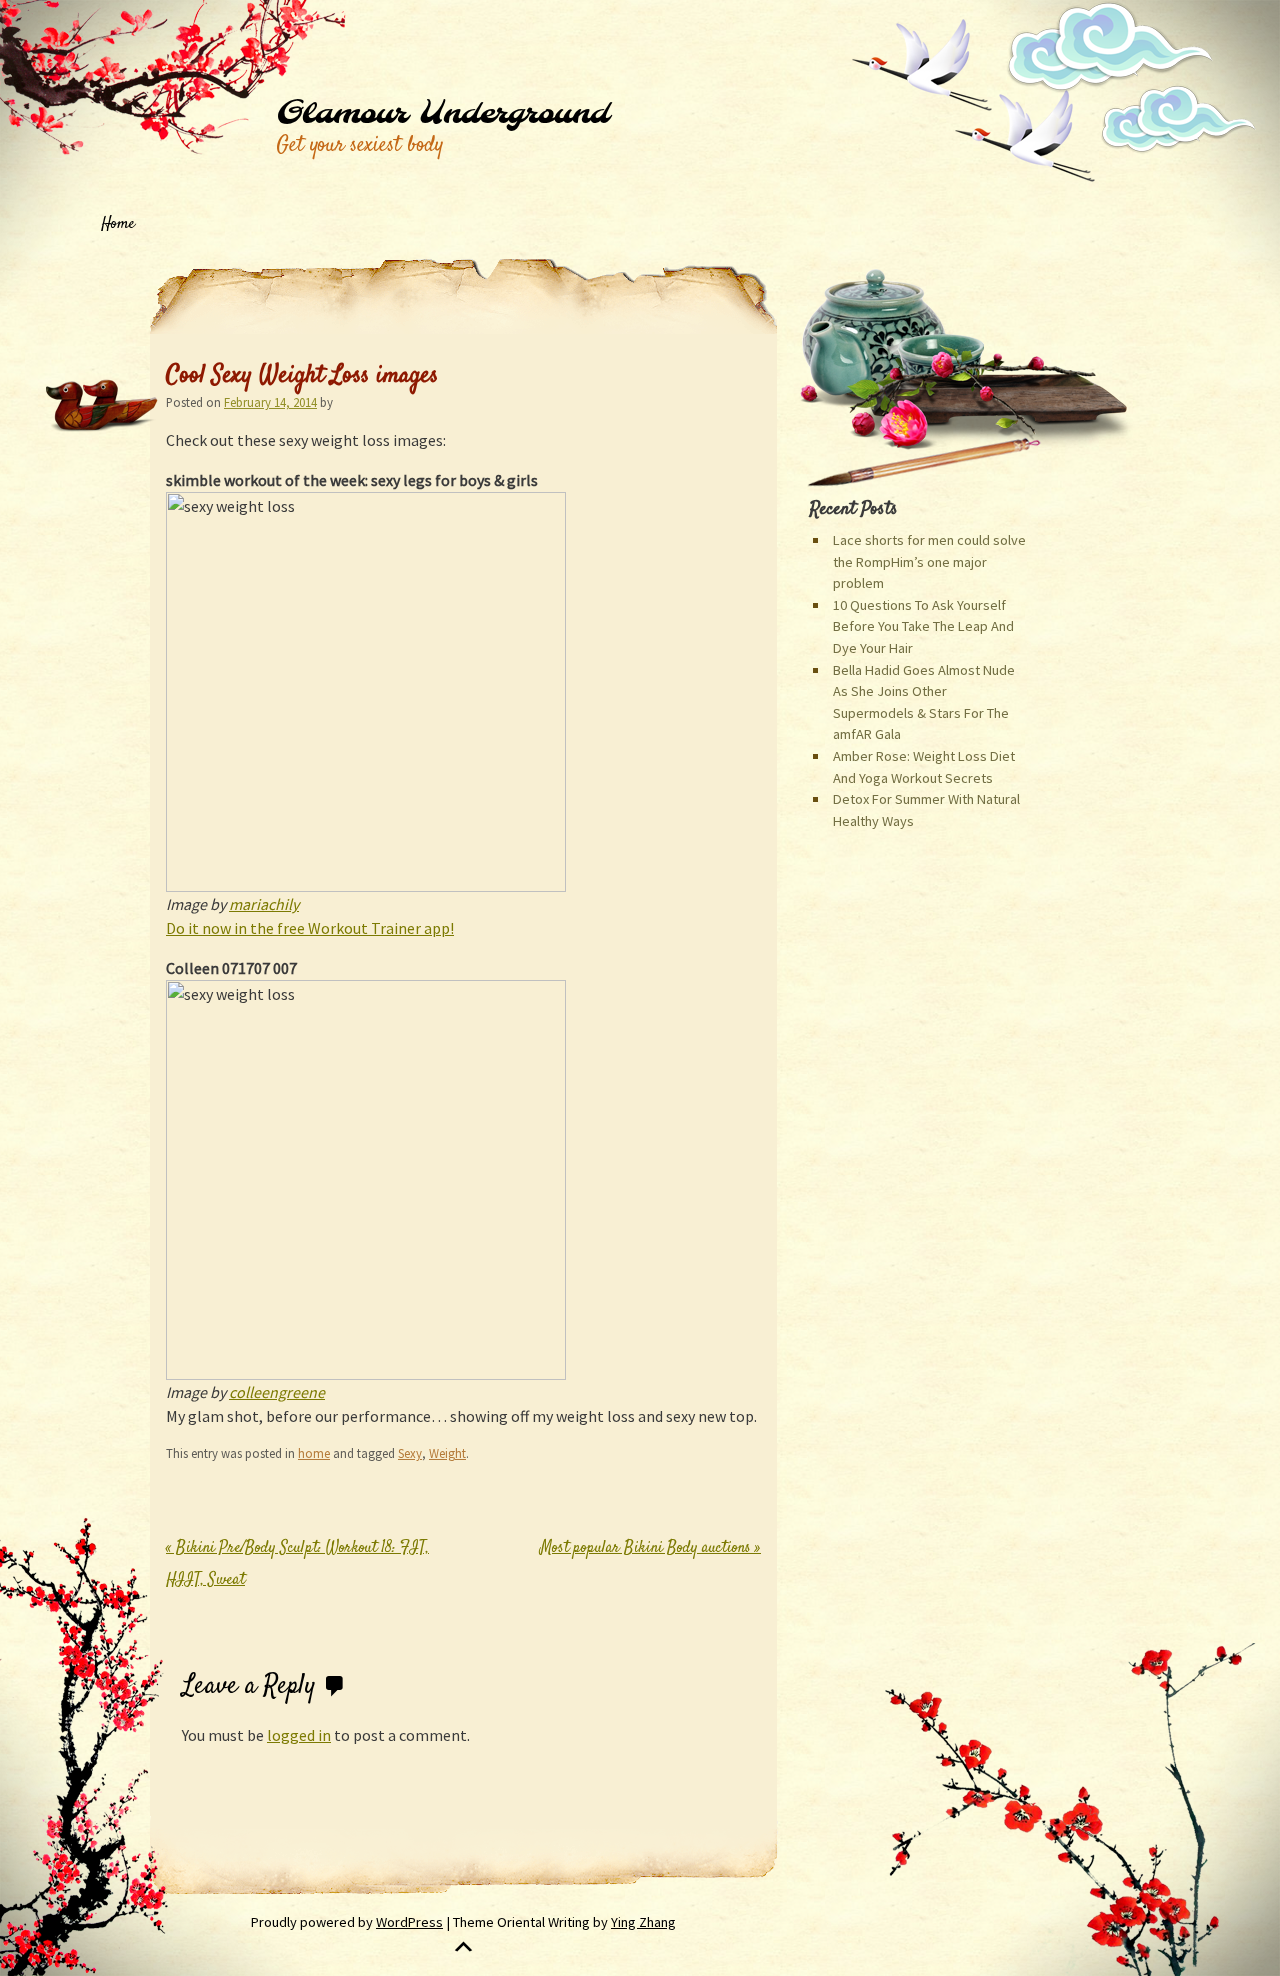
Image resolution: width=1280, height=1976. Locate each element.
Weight (447, 1453)
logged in (299, 1735)
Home (118, 224)
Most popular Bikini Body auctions (650, 1548)
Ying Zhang (643, 1922)
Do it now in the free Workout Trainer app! (310, 928)
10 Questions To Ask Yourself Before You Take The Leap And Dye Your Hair (923, 626)
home (314, 1453)
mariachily (264, 904)
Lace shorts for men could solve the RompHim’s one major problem (929, 561)
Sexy (410, 1453)
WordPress (409, 1922)
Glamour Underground (442, 114)
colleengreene (277, 1392)
